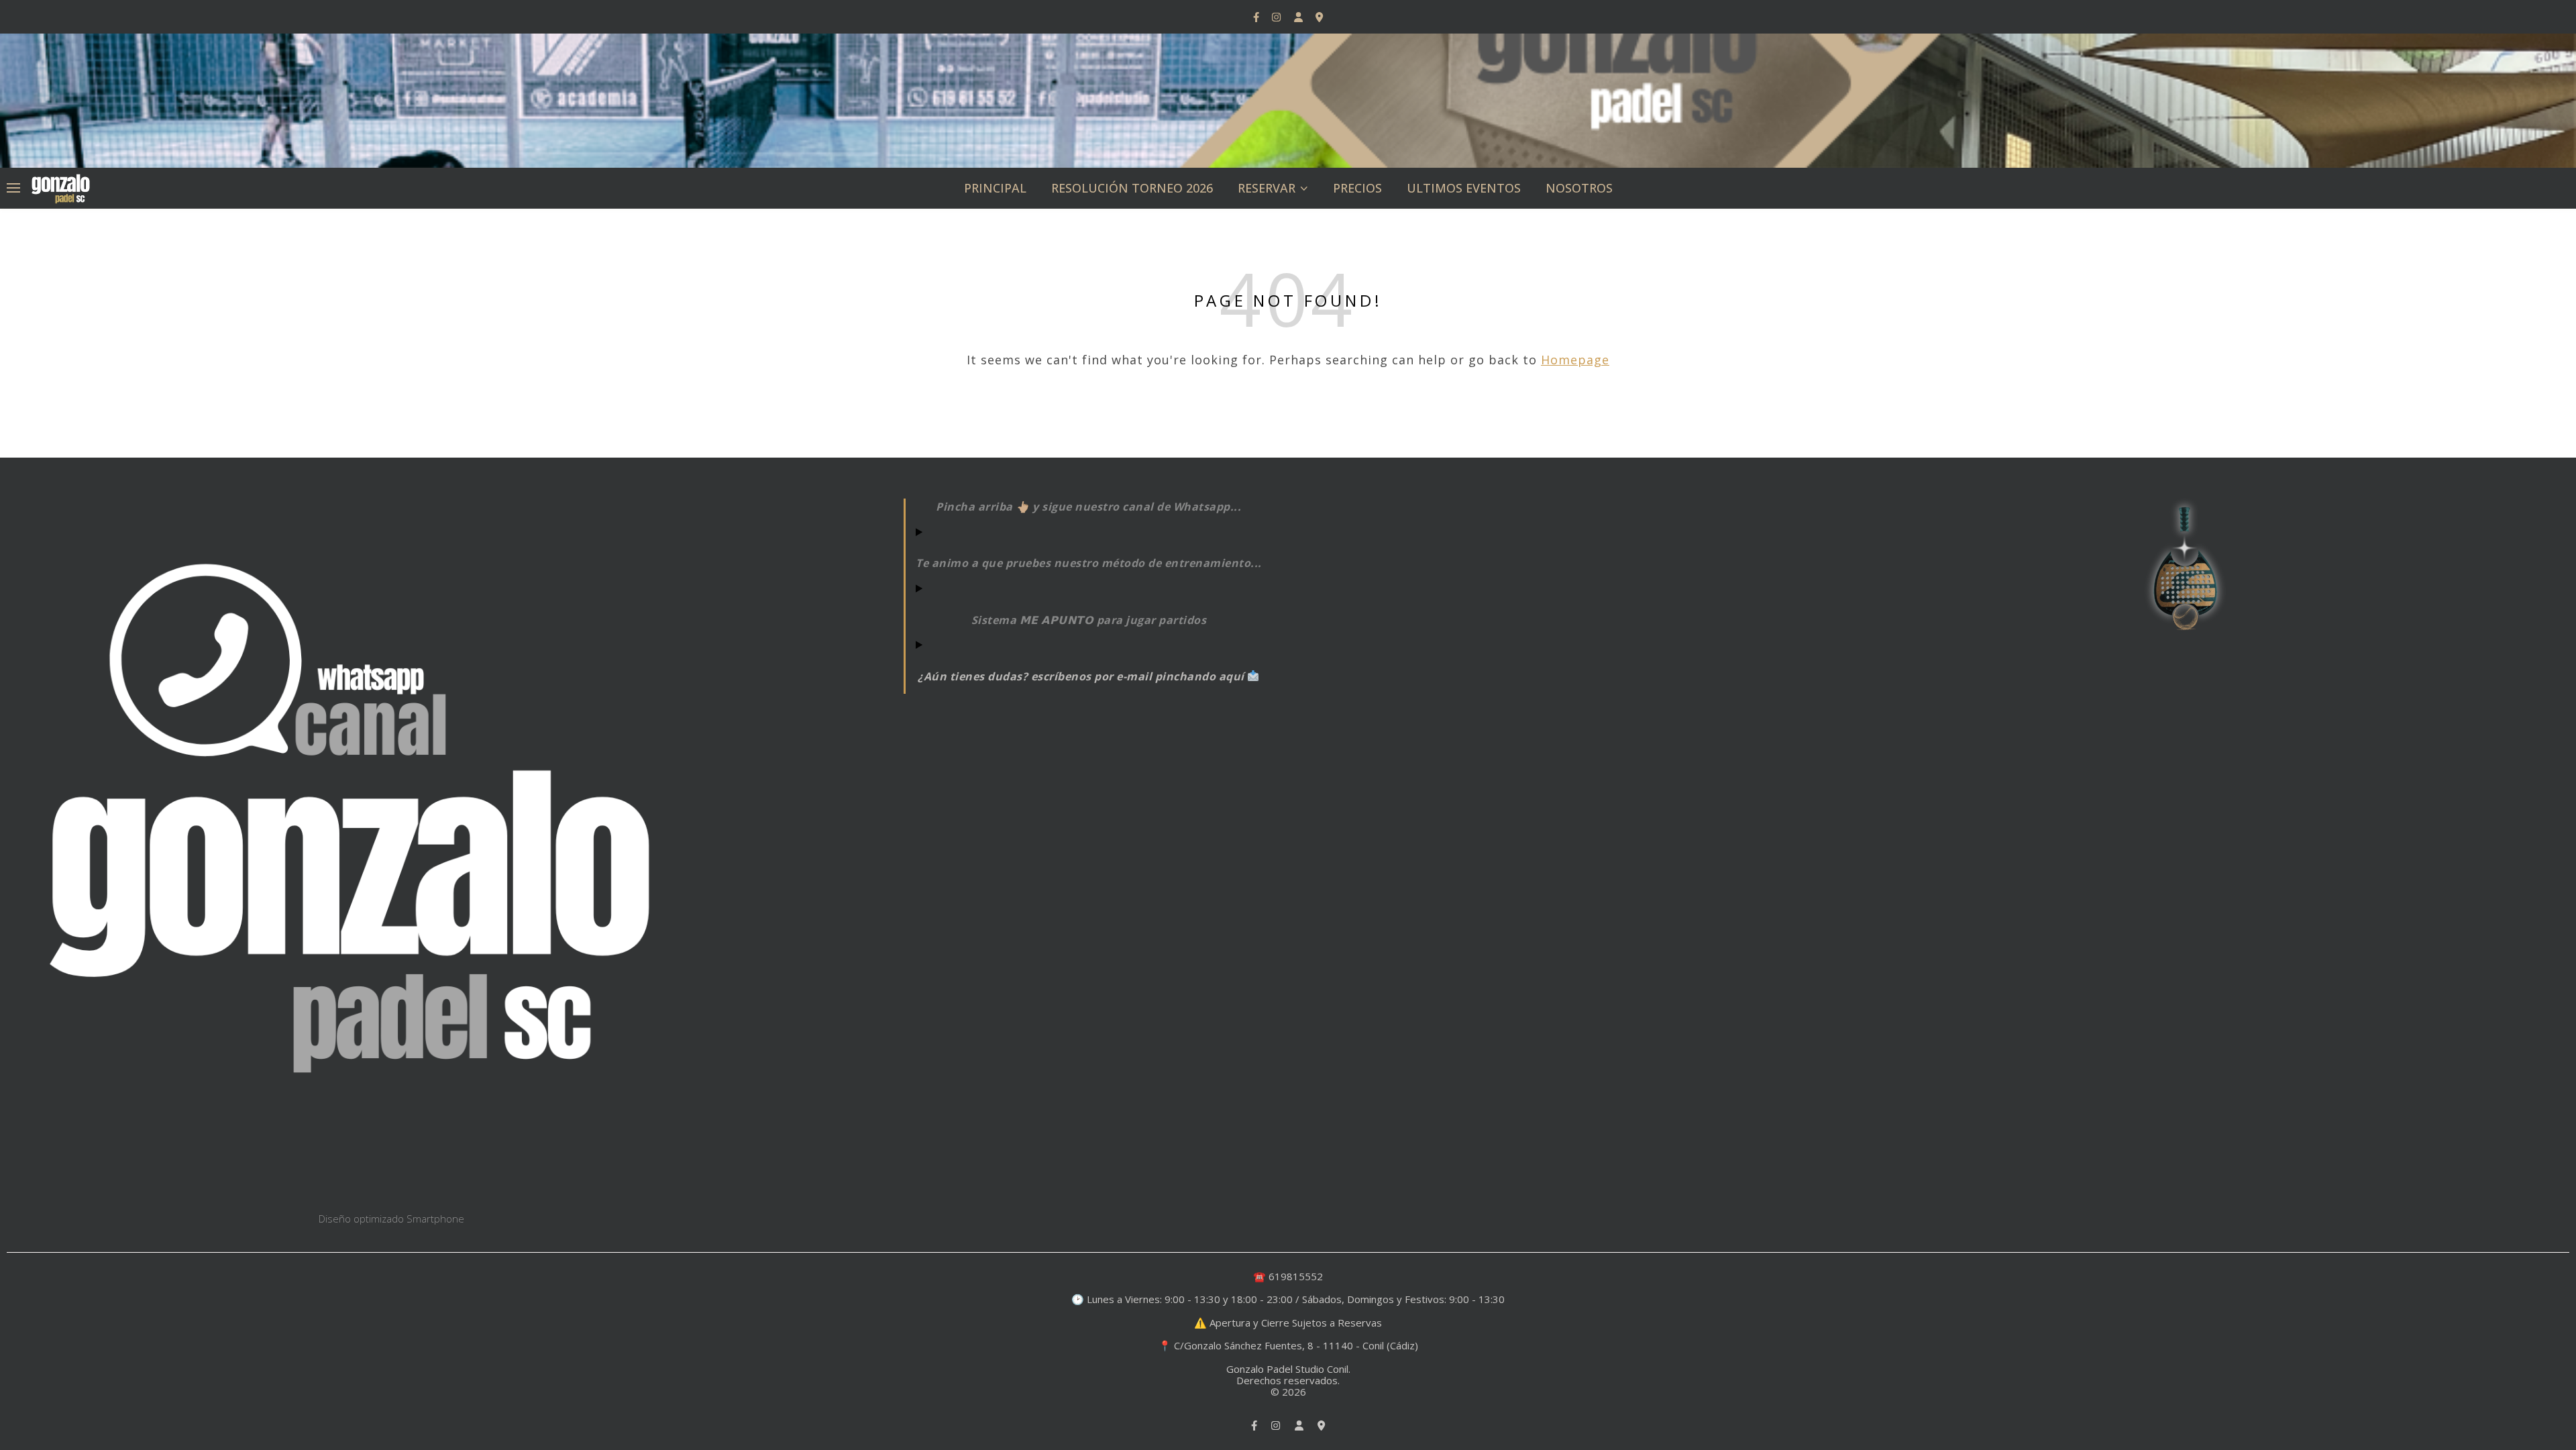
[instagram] (1278, 17)
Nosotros (1579, 188)
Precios (1357, 188)
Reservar (1267, 188)
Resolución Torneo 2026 (1132, 188)
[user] (1300, 17)
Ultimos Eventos (1464, 188)
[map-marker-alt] (1319, 17)
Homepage (1575, 360)
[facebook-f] (1257, 17)
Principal (995, 188)
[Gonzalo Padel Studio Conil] (60, 188)
